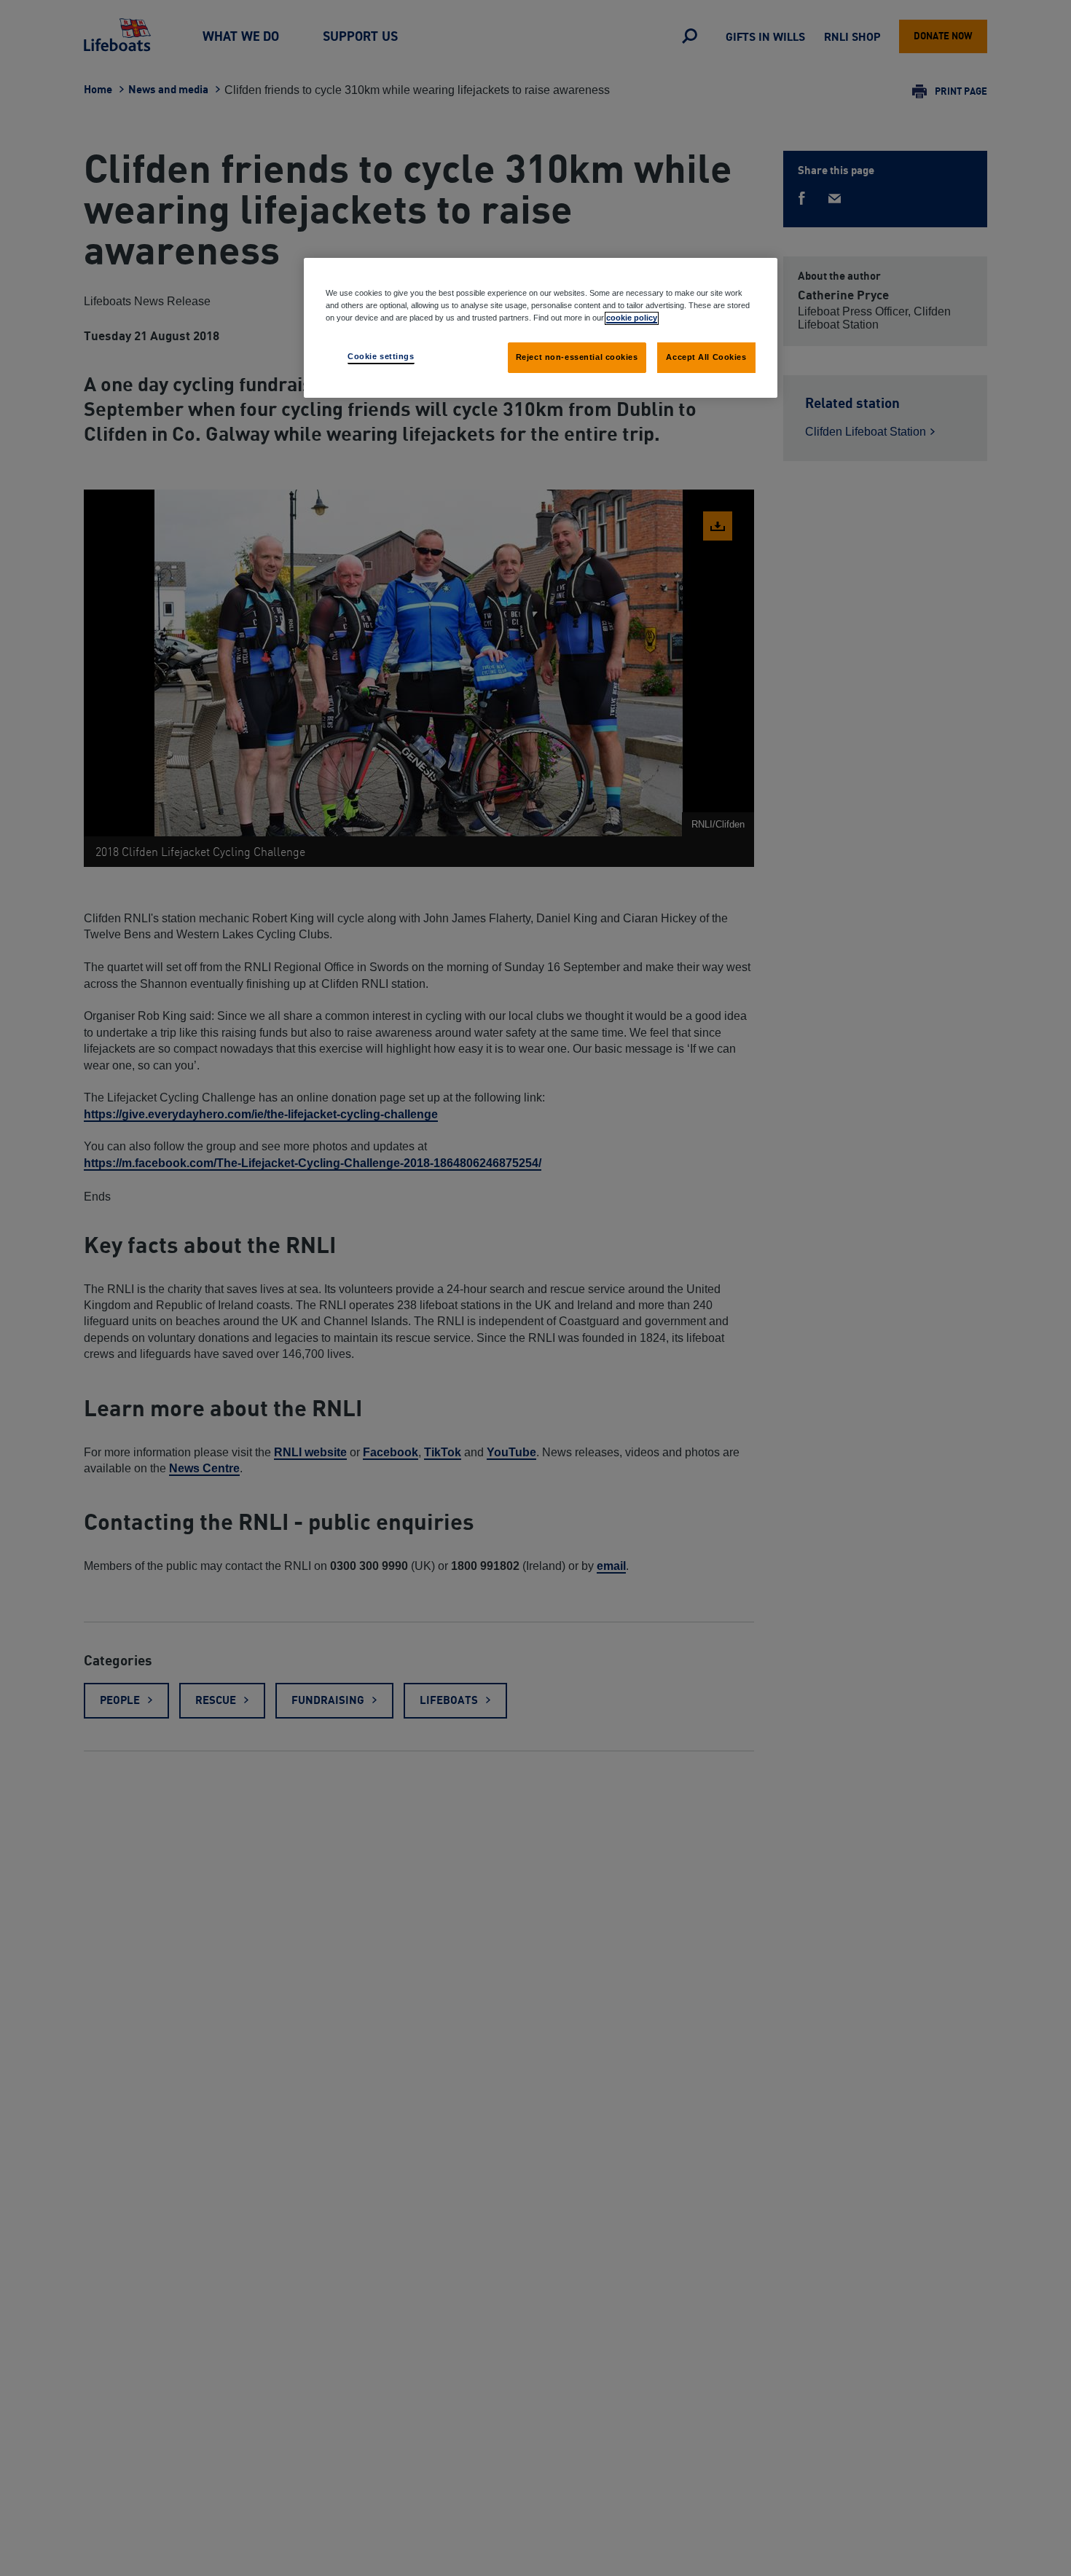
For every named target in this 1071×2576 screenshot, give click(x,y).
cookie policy (632, 318)
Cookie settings (381, 356)
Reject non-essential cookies (577, 357)
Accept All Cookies (706, 357)
